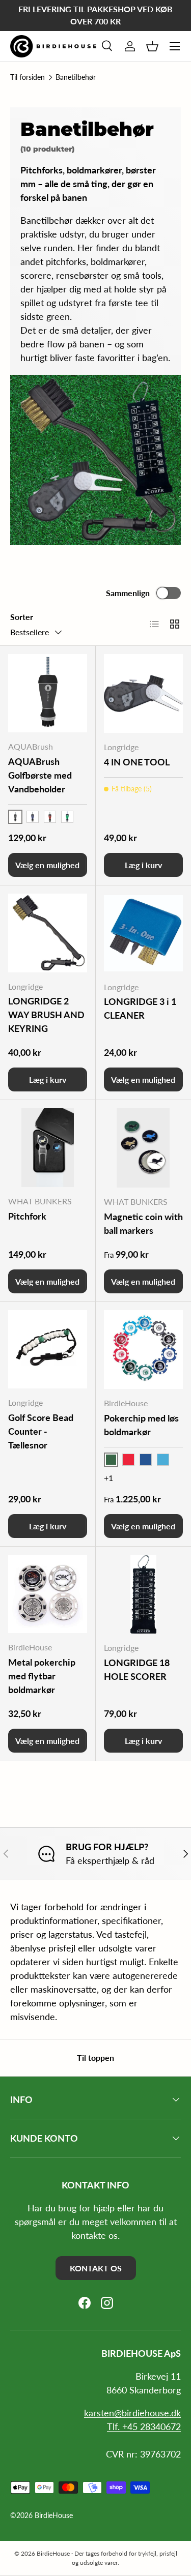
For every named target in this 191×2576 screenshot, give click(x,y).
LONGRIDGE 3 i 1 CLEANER (140, 1008)
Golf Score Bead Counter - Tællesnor (41, 1431)
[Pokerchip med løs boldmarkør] (144, 1350)
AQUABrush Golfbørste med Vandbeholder (40, 775)
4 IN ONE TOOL (137, 762)
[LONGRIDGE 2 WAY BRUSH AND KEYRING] (48, 933)
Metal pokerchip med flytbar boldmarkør (42, 1676)
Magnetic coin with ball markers (143, 1223)
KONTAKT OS (96, 2268)
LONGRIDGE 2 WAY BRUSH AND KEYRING (46, 1015)
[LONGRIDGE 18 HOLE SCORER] (144, 1594)
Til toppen (95, 2057)
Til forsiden (28, 77)
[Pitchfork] (48, 1148)
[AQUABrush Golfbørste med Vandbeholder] (48, 693)
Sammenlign (128, 593)
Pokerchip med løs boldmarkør (141, 1425)
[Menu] (175, 46)
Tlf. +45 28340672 (144, 2426)
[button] (152, 46)
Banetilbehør (76, 77)
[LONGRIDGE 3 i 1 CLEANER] (144, 933)
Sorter (22, 617)
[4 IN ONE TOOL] (144, 694)
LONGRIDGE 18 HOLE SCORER (137, 1669)
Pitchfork (27, 1216)
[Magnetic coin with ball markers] (144, 1148)
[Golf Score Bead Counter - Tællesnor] (48, 1350)
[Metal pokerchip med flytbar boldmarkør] (48, 1594)
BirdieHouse (54, 2515)
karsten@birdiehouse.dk (132, 2413)
